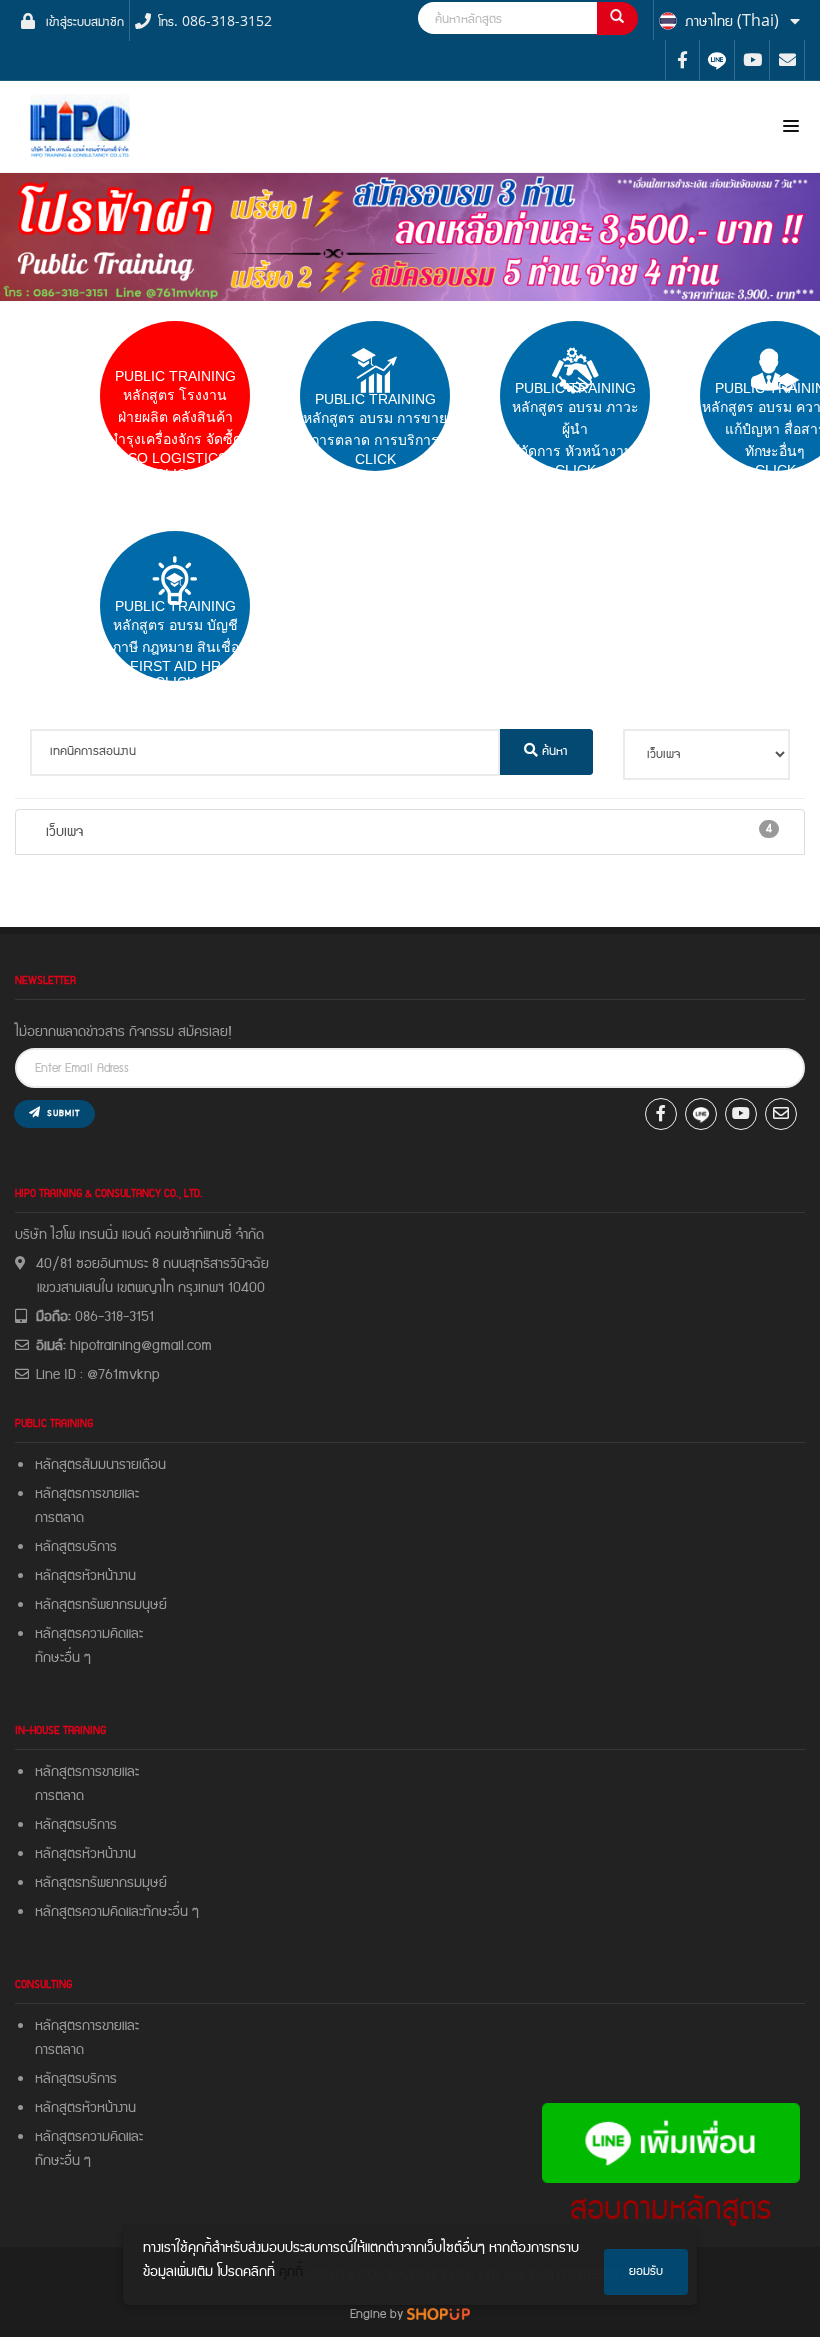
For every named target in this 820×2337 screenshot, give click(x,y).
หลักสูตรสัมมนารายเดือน (100, 1465)
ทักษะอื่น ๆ (63, 1658)
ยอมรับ (646, 2271)
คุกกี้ (291, 2272)
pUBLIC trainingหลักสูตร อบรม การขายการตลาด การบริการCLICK (375, 429)
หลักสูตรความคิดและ (89, 1634)
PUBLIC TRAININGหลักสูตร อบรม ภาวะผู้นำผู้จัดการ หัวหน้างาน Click (575, 429)
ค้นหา (553, 751)
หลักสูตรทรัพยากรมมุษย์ (104, 1883)
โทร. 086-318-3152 (215, 20)
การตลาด (59, 1518)
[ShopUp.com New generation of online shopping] (438, 2314)
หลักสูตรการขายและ (87, 1494)
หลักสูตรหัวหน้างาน (85, 1576)
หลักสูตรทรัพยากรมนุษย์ (101, 1605)
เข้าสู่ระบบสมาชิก (85, 20)
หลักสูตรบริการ (76, 1547)
